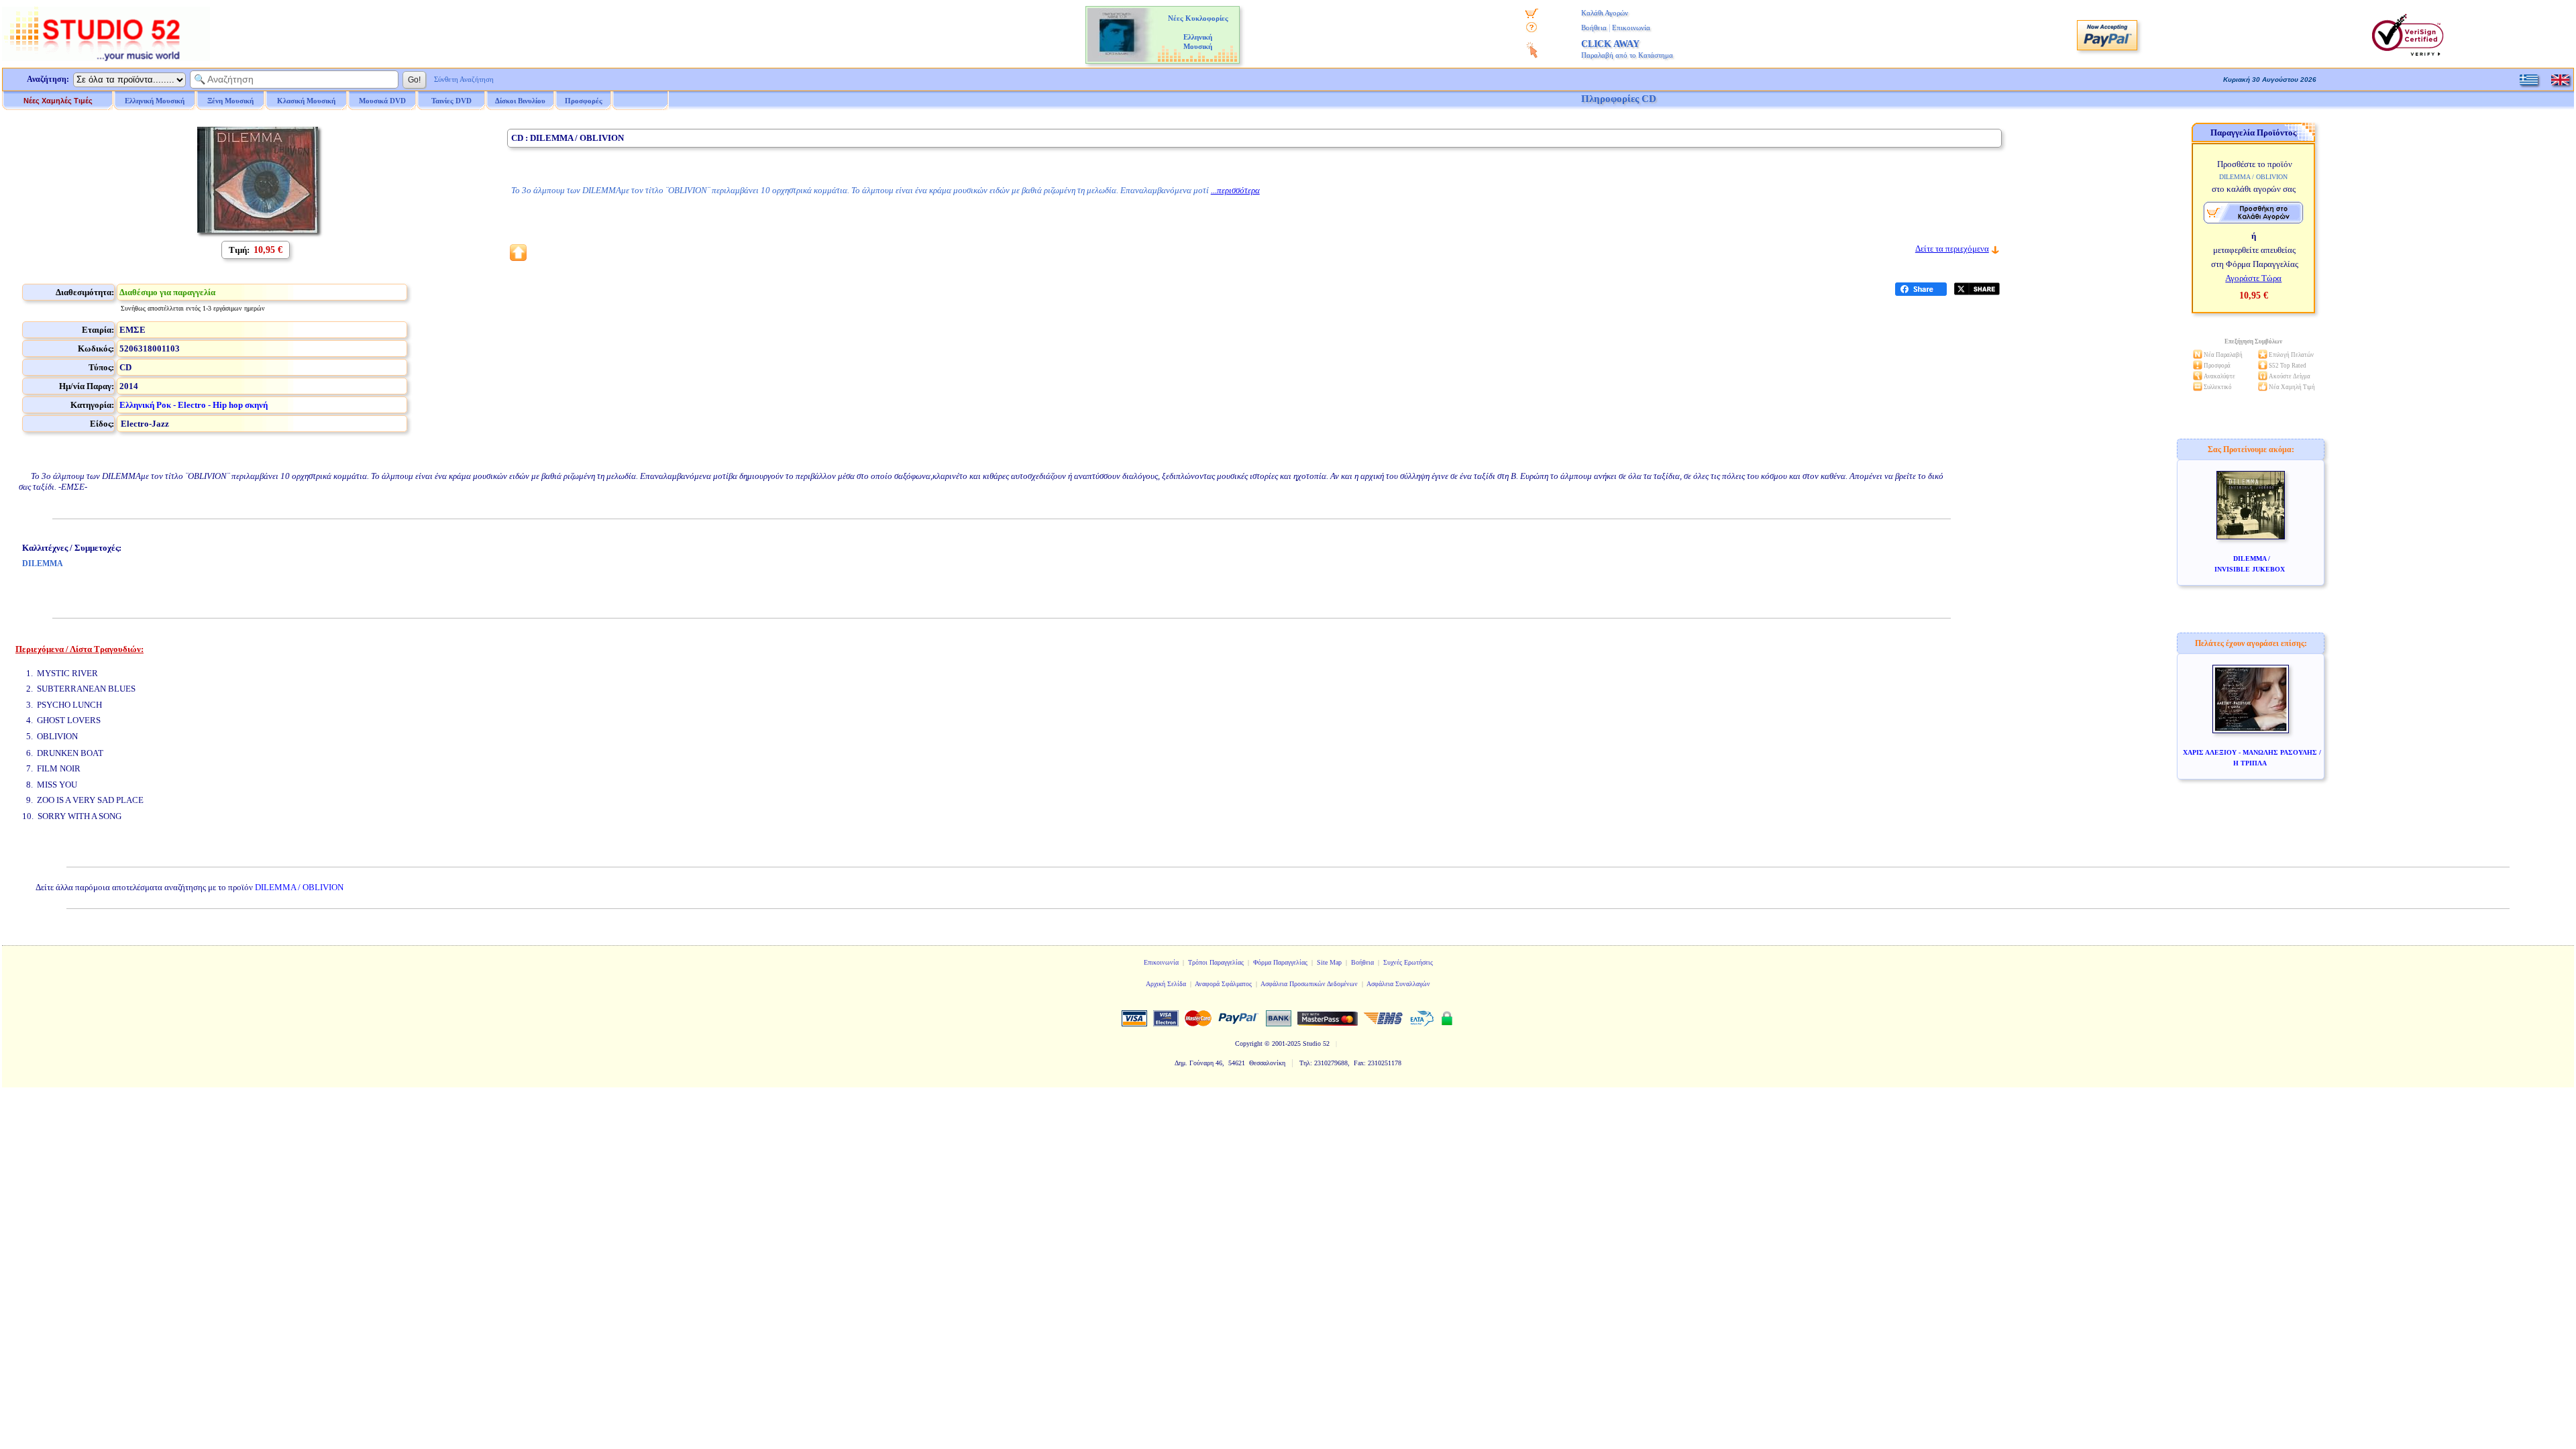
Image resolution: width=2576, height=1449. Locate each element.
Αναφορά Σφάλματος (1223, 984)
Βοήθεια (1594, 28)
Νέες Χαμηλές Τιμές (58, 101)
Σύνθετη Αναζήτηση (464, 79)
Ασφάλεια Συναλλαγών (1398, 984)
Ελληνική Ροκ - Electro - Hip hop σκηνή (194, 405)
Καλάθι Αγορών (1605, 13)
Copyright (1249, 1043)
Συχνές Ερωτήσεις (1408, 962)
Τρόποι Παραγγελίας (1216, 962)
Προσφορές (584, 101)
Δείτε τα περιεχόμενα (1952, 249)
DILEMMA (43, 563)
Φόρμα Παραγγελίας (1280, 962)
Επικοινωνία (1631, 28)
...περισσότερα (1235, 190)
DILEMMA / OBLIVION (299, 887)
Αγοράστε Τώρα (2253, 278)
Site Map (1329, 962)
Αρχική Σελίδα (1166, 984)
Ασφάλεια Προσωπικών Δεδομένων (1309, 984)
